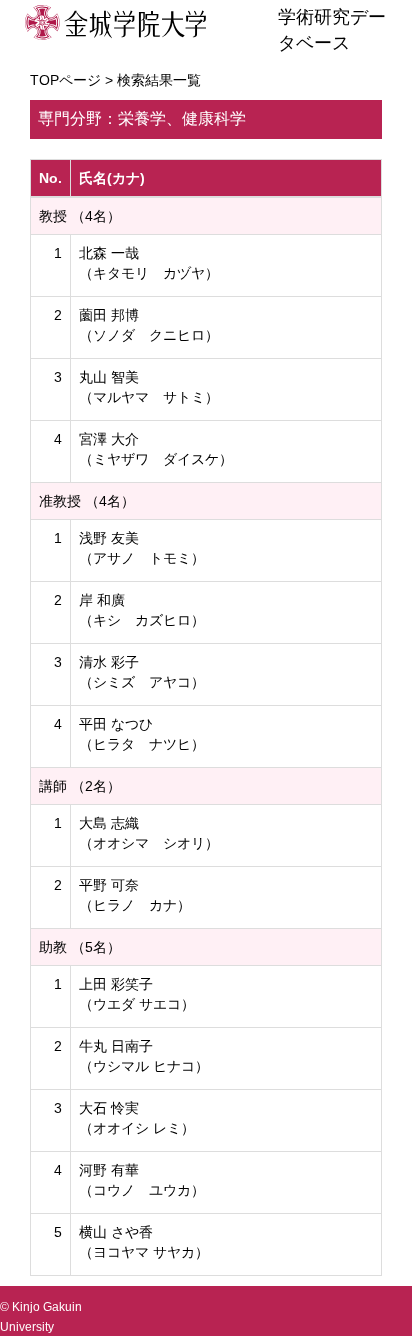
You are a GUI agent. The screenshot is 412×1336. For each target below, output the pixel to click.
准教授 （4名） (87, 501)
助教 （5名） (80, 947)
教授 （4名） (80, 216)
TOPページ (65, 80)
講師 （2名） (80, 786)
